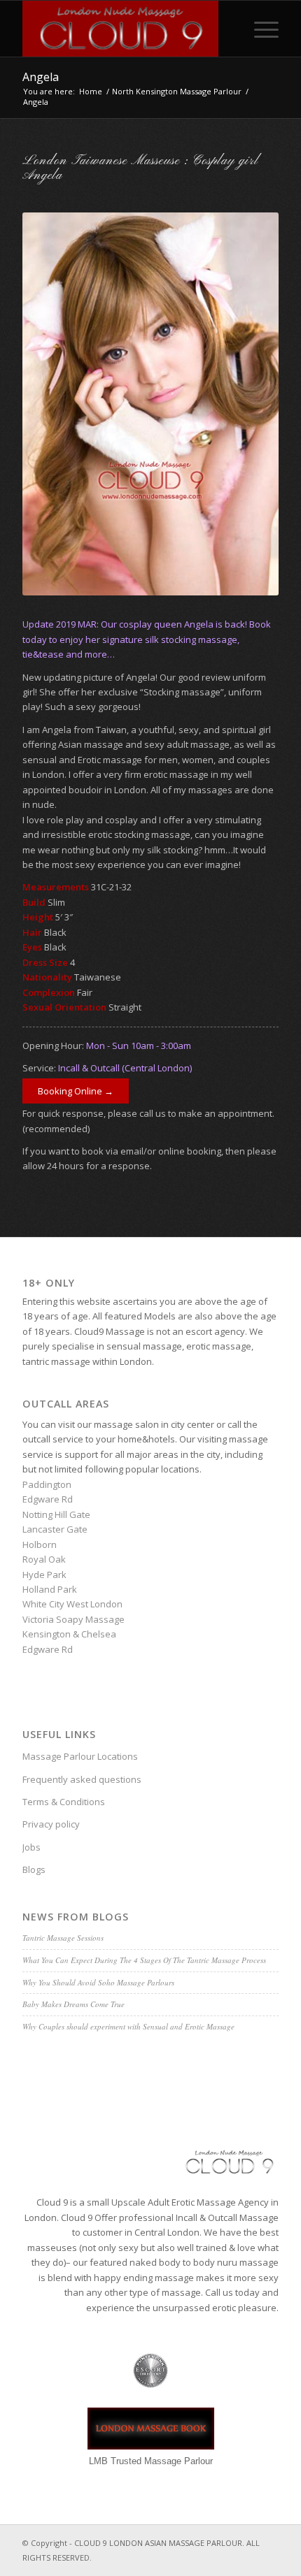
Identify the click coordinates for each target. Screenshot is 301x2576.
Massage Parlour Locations (80, 1756)
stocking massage (152, 834)
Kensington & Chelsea (69, 1634)
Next (247, 404)
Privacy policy (51, 1824)
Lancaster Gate (55, 1529)
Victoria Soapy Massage (73, 1619)
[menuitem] (259, 29)
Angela (41, 77)
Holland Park (50, 1589)
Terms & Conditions (64, 1802)
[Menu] (259, 29)
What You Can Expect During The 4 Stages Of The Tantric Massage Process (144, 1960)
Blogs (34, 1869)
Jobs (31, 1847)
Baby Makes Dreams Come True (73, 2004)
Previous (54, 404)
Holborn (40, 1544)
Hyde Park (44, 1575)
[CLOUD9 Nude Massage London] (125, 29)
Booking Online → (76, 1091)
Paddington (47, 1484)
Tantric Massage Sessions (63, 1938)
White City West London (72, 1604)
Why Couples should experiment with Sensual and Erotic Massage (128, 2026)
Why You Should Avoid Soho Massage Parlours (98, 1982)
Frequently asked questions (82, 1779)
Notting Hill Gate (56, 1514)
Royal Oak (44, 1559)
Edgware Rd (48, 1499)
